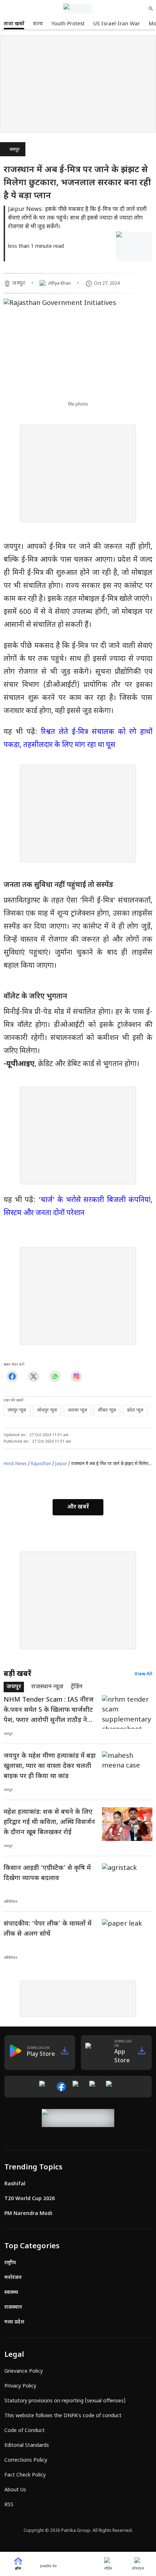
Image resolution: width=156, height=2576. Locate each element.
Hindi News (15, 1464)
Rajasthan (41, 1464)
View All (143, 1674)
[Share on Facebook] (12, 1376)
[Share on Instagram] (76, 1376)
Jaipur (61, 1464)
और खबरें (78, 1507)
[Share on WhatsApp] (55, 1376)
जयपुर (15, 150)
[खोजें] (151, 9)
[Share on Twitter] (34, 1376)
